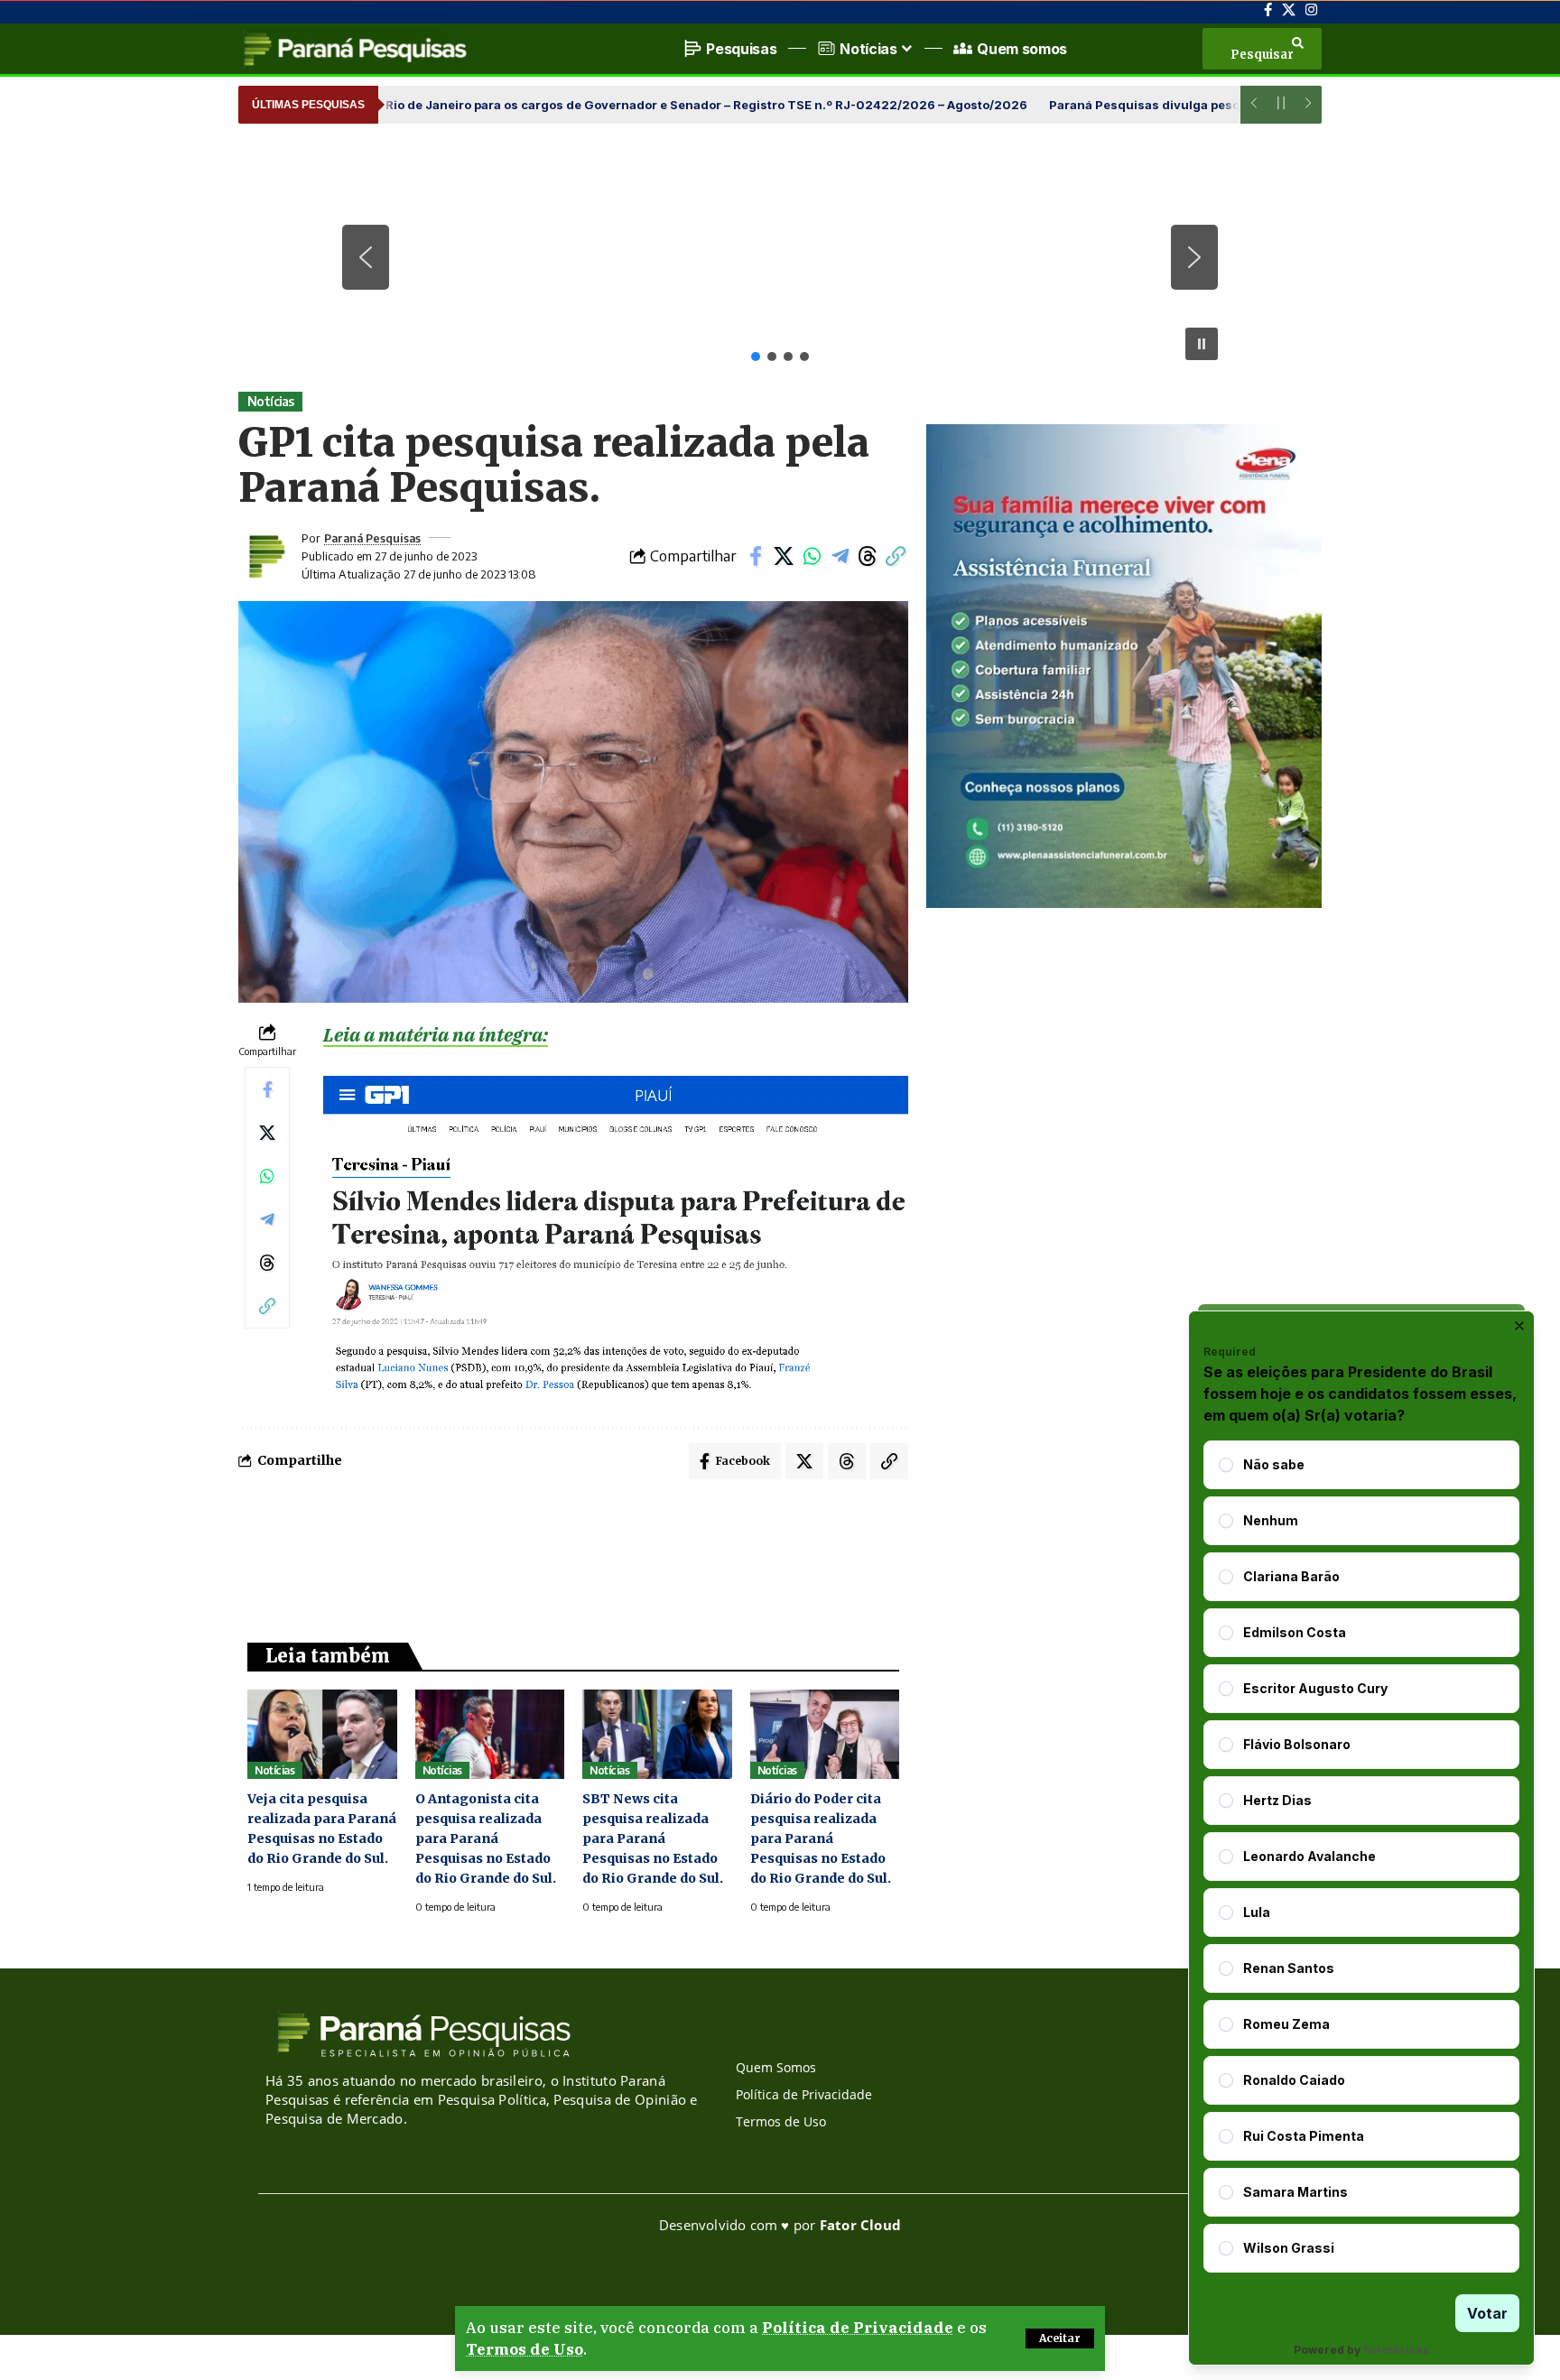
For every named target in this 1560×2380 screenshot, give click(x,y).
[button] (1060, 2338)
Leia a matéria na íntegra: (436, 1034)
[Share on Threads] (868, 556)
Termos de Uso (525, 2349)
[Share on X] (784, 556)
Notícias (271, 401)
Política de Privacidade (858, 2328)
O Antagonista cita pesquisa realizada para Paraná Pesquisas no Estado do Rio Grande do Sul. (486, 1838)
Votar (1487, 2313)
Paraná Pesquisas (372, 538)
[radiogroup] (1361, 1857)
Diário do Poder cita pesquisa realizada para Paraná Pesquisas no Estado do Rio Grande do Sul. (821, 1838)
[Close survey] (1519, 1326)
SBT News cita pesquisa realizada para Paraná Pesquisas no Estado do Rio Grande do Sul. (653, 1838)
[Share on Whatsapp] (812, 556)
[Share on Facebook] (756, 556)
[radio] (1226, 1465)
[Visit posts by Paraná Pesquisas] (265, 556)
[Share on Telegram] (840, 556)
